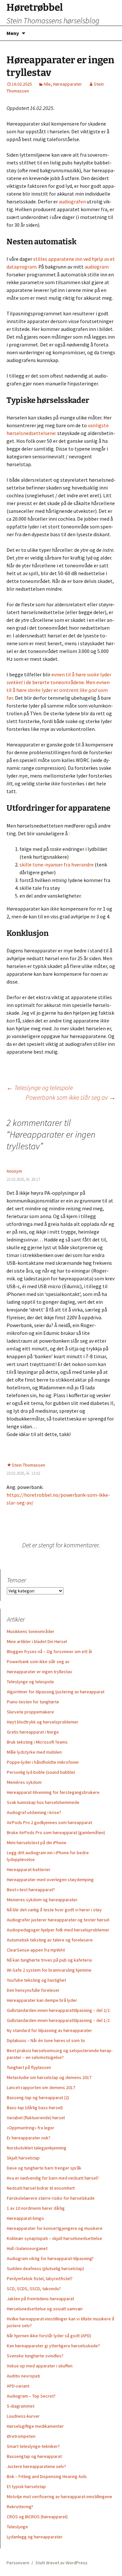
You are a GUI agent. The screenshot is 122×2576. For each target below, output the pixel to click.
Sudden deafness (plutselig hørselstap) (45, 2268)
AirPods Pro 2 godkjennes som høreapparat (49, 1822)
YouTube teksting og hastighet (36, 1980)
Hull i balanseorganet (27, 2248)
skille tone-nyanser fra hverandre (57, 865)
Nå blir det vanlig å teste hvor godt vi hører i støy (54, 1910)
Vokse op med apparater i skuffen (40, 2366)
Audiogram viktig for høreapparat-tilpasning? (50, 2258)
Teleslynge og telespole (40, 1088)
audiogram (97, 267)
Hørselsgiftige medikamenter (35, 2426)
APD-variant (18, 2386)
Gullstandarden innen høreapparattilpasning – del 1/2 (58, 2020)
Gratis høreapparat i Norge (33, 1732)
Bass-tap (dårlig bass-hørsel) (35, 2108)
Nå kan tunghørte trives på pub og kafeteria (49, 1960)
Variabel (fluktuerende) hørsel (36, 2118)
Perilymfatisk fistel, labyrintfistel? (40, 2279)
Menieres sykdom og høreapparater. (42, 1900)
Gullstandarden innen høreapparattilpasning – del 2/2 (58, 2010)
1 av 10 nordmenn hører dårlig (36, 2208)
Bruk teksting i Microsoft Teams (37, 1742)
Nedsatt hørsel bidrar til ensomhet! (41, 2188)
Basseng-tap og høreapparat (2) (38, 2098)
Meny (13, 33)
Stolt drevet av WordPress (61, 2563)
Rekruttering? (20, 2507)
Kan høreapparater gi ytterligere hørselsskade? (53, 2346)
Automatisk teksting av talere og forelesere (50, 1940)
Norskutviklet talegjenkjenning (37, 2148)
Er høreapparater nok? (29, 2138)
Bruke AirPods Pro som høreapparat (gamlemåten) (56, 1832)
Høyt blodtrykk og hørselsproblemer (43, 1722)
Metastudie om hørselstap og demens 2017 (49, 2077)
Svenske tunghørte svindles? (35, 2356)
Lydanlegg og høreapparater (35, 2537)
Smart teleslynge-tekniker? (33, 2446)
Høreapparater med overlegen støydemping (50, 1880)
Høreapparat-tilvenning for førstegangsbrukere (53, 1792)
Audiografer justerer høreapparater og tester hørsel (58, 1920)
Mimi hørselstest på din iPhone (37, 1843)
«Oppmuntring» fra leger (31, 2128)
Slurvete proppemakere (30, 1712)
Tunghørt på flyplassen (29, 2067)
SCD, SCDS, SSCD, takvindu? (34, 2289)
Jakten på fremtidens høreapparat (41, 2299)
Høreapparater (68, 84)
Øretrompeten (21, 2436)
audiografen (72, 201)
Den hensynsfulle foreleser (33, 1990)
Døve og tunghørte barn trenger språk (44, 2168)
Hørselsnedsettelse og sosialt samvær (45, 2309)
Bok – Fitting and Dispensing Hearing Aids (47, 2476)
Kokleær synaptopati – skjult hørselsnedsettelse (54, 2238)
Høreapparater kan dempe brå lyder (42, 2000)
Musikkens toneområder (31, 1631)
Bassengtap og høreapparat (34, 2456)
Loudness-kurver (23, 2416)
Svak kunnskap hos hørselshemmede (43, 1802)
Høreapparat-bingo (25, 2218)
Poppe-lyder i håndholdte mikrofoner (43, 1762)
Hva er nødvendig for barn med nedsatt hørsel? (53, 2178)
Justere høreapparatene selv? (36, 2466)
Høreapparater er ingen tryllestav (40, 1672)
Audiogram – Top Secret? (31, 2396)
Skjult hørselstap (23, 2158)
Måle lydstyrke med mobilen (34, 1752)
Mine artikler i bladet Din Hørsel (37, 1641)
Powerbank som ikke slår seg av (71, 1097)
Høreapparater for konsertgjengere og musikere (55, 2228)
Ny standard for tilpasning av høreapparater (49, 2030)
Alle (47, 84)
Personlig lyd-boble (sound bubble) (41, 1772)
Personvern (18, 2563)
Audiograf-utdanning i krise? (34, 1812)
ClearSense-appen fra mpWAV (36, 1950)
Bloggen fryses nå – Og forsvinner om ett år (50, 1651)
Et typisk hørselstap (26, 2486)
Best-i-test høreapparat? (31, 1890)
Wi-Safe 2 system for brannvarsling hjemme (49, 1970)
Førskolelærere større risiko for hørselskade (51, 2198)
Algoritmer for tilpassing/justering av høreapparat (56, 1692)
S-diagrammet (21, 2406)
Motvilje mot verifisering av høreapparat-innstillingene (60, 2497)
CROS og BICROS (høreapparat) (37, 2517)
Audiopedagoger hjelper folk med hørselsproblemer (58, 1930)
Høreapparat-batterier (29, 1869)
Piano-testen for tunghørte (33, 1702)
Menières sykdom (24, 1782)
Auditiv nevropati (23, 2376)
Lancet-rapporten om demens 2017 (41, 2087)
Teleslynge (17, 2527)
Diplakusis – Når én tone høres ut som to (46, 2040)
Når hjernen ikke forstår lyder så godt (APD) (49, 2336)
